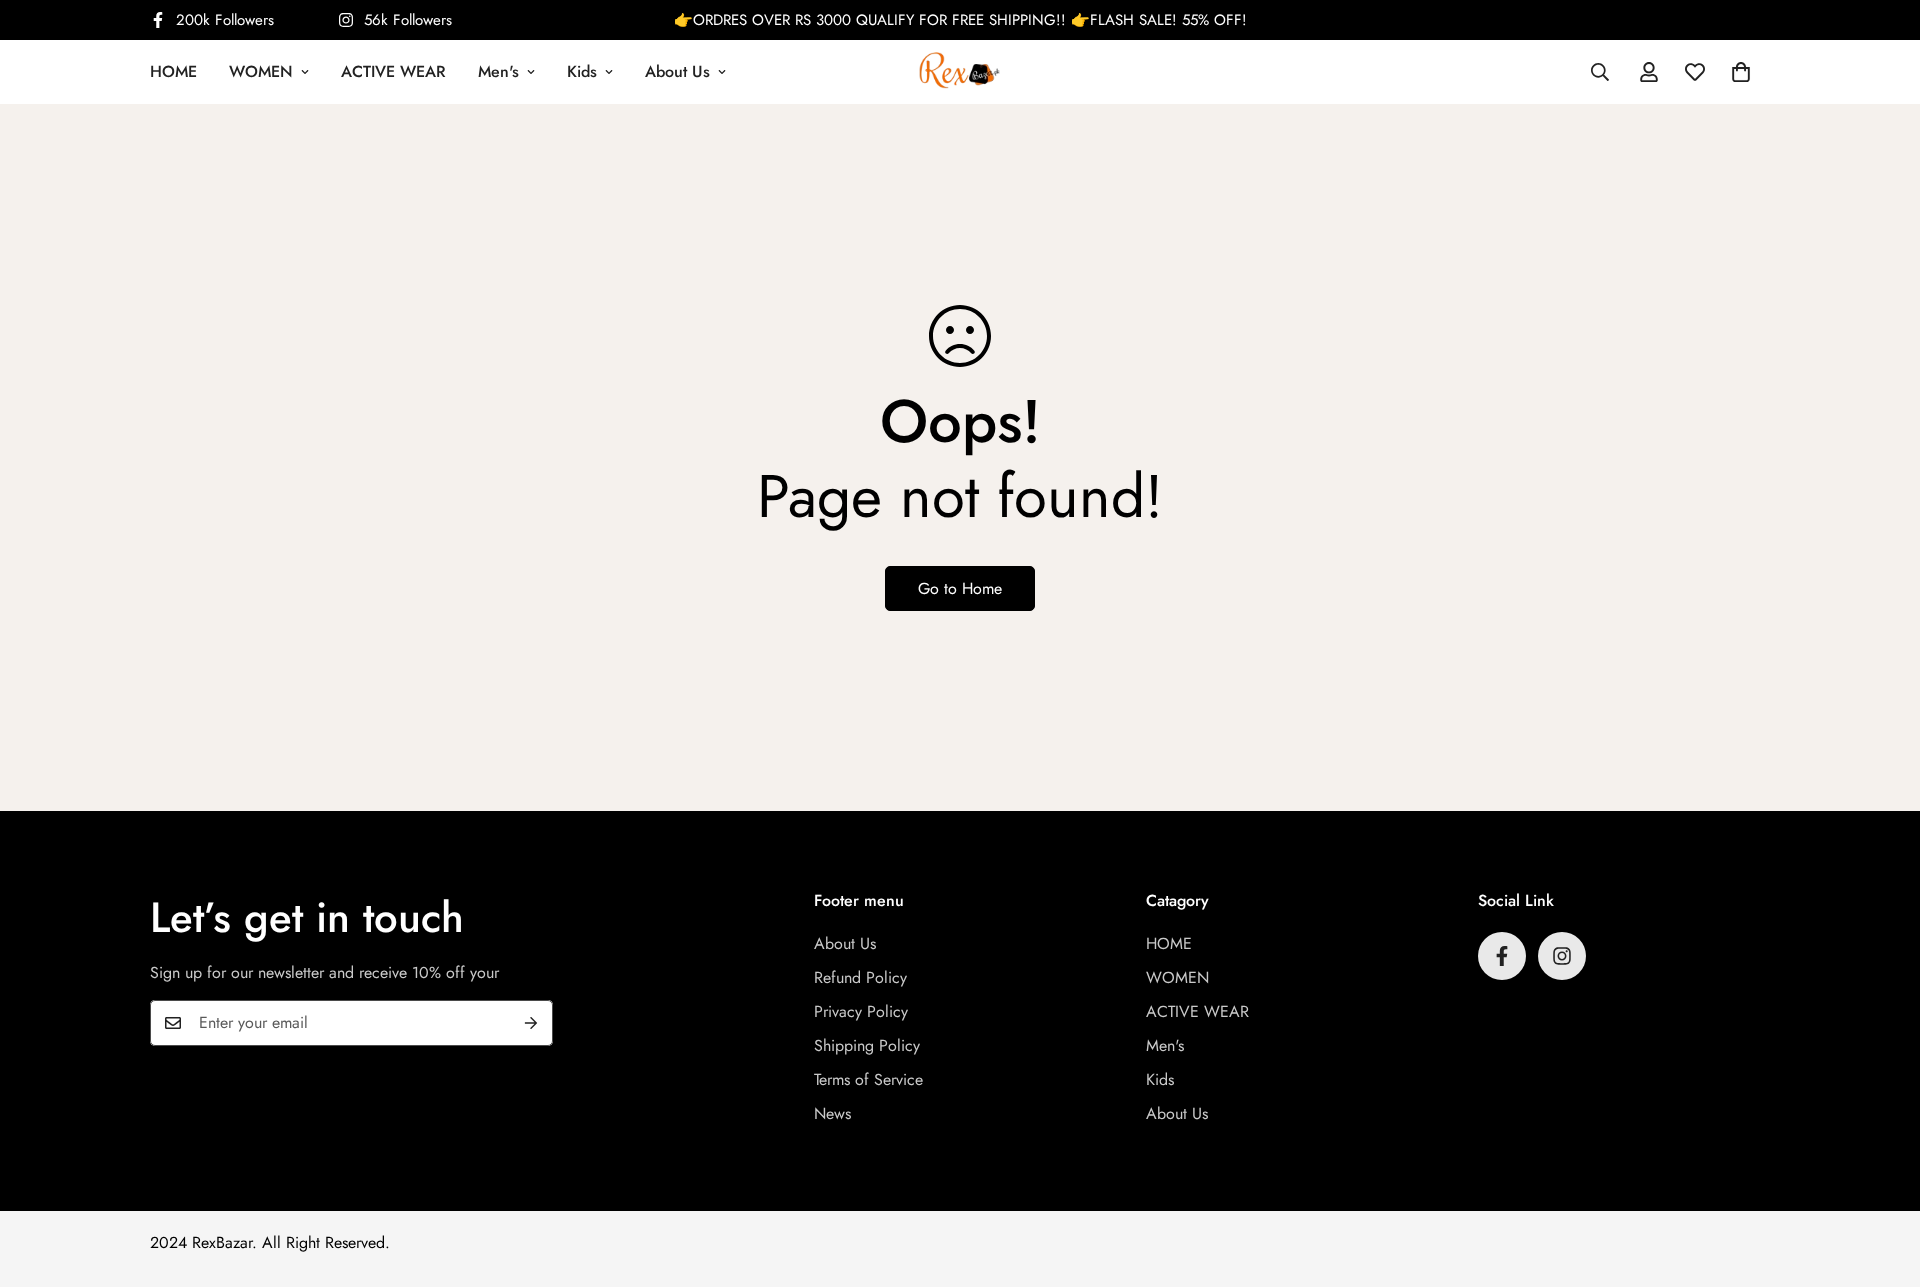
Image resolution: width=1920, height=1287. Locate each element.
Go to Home (960, 588)
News (832, 1113)
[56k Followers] (1562, 956)
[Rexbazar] (959, 71)
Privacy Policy (861, 1011)
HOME (173, 71)
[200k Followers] (1502, 956)
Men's (498, 71)
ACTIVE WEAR (393, 71)
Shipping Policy (867, 1045)
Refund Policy (860, 977)
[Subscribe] (531, 1023)
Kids (582, 71)
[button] (1741, 72)
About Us (677, 71)
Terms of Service (868, 1079)
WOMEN (261, 71)
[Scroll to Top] (1881, 1178)
